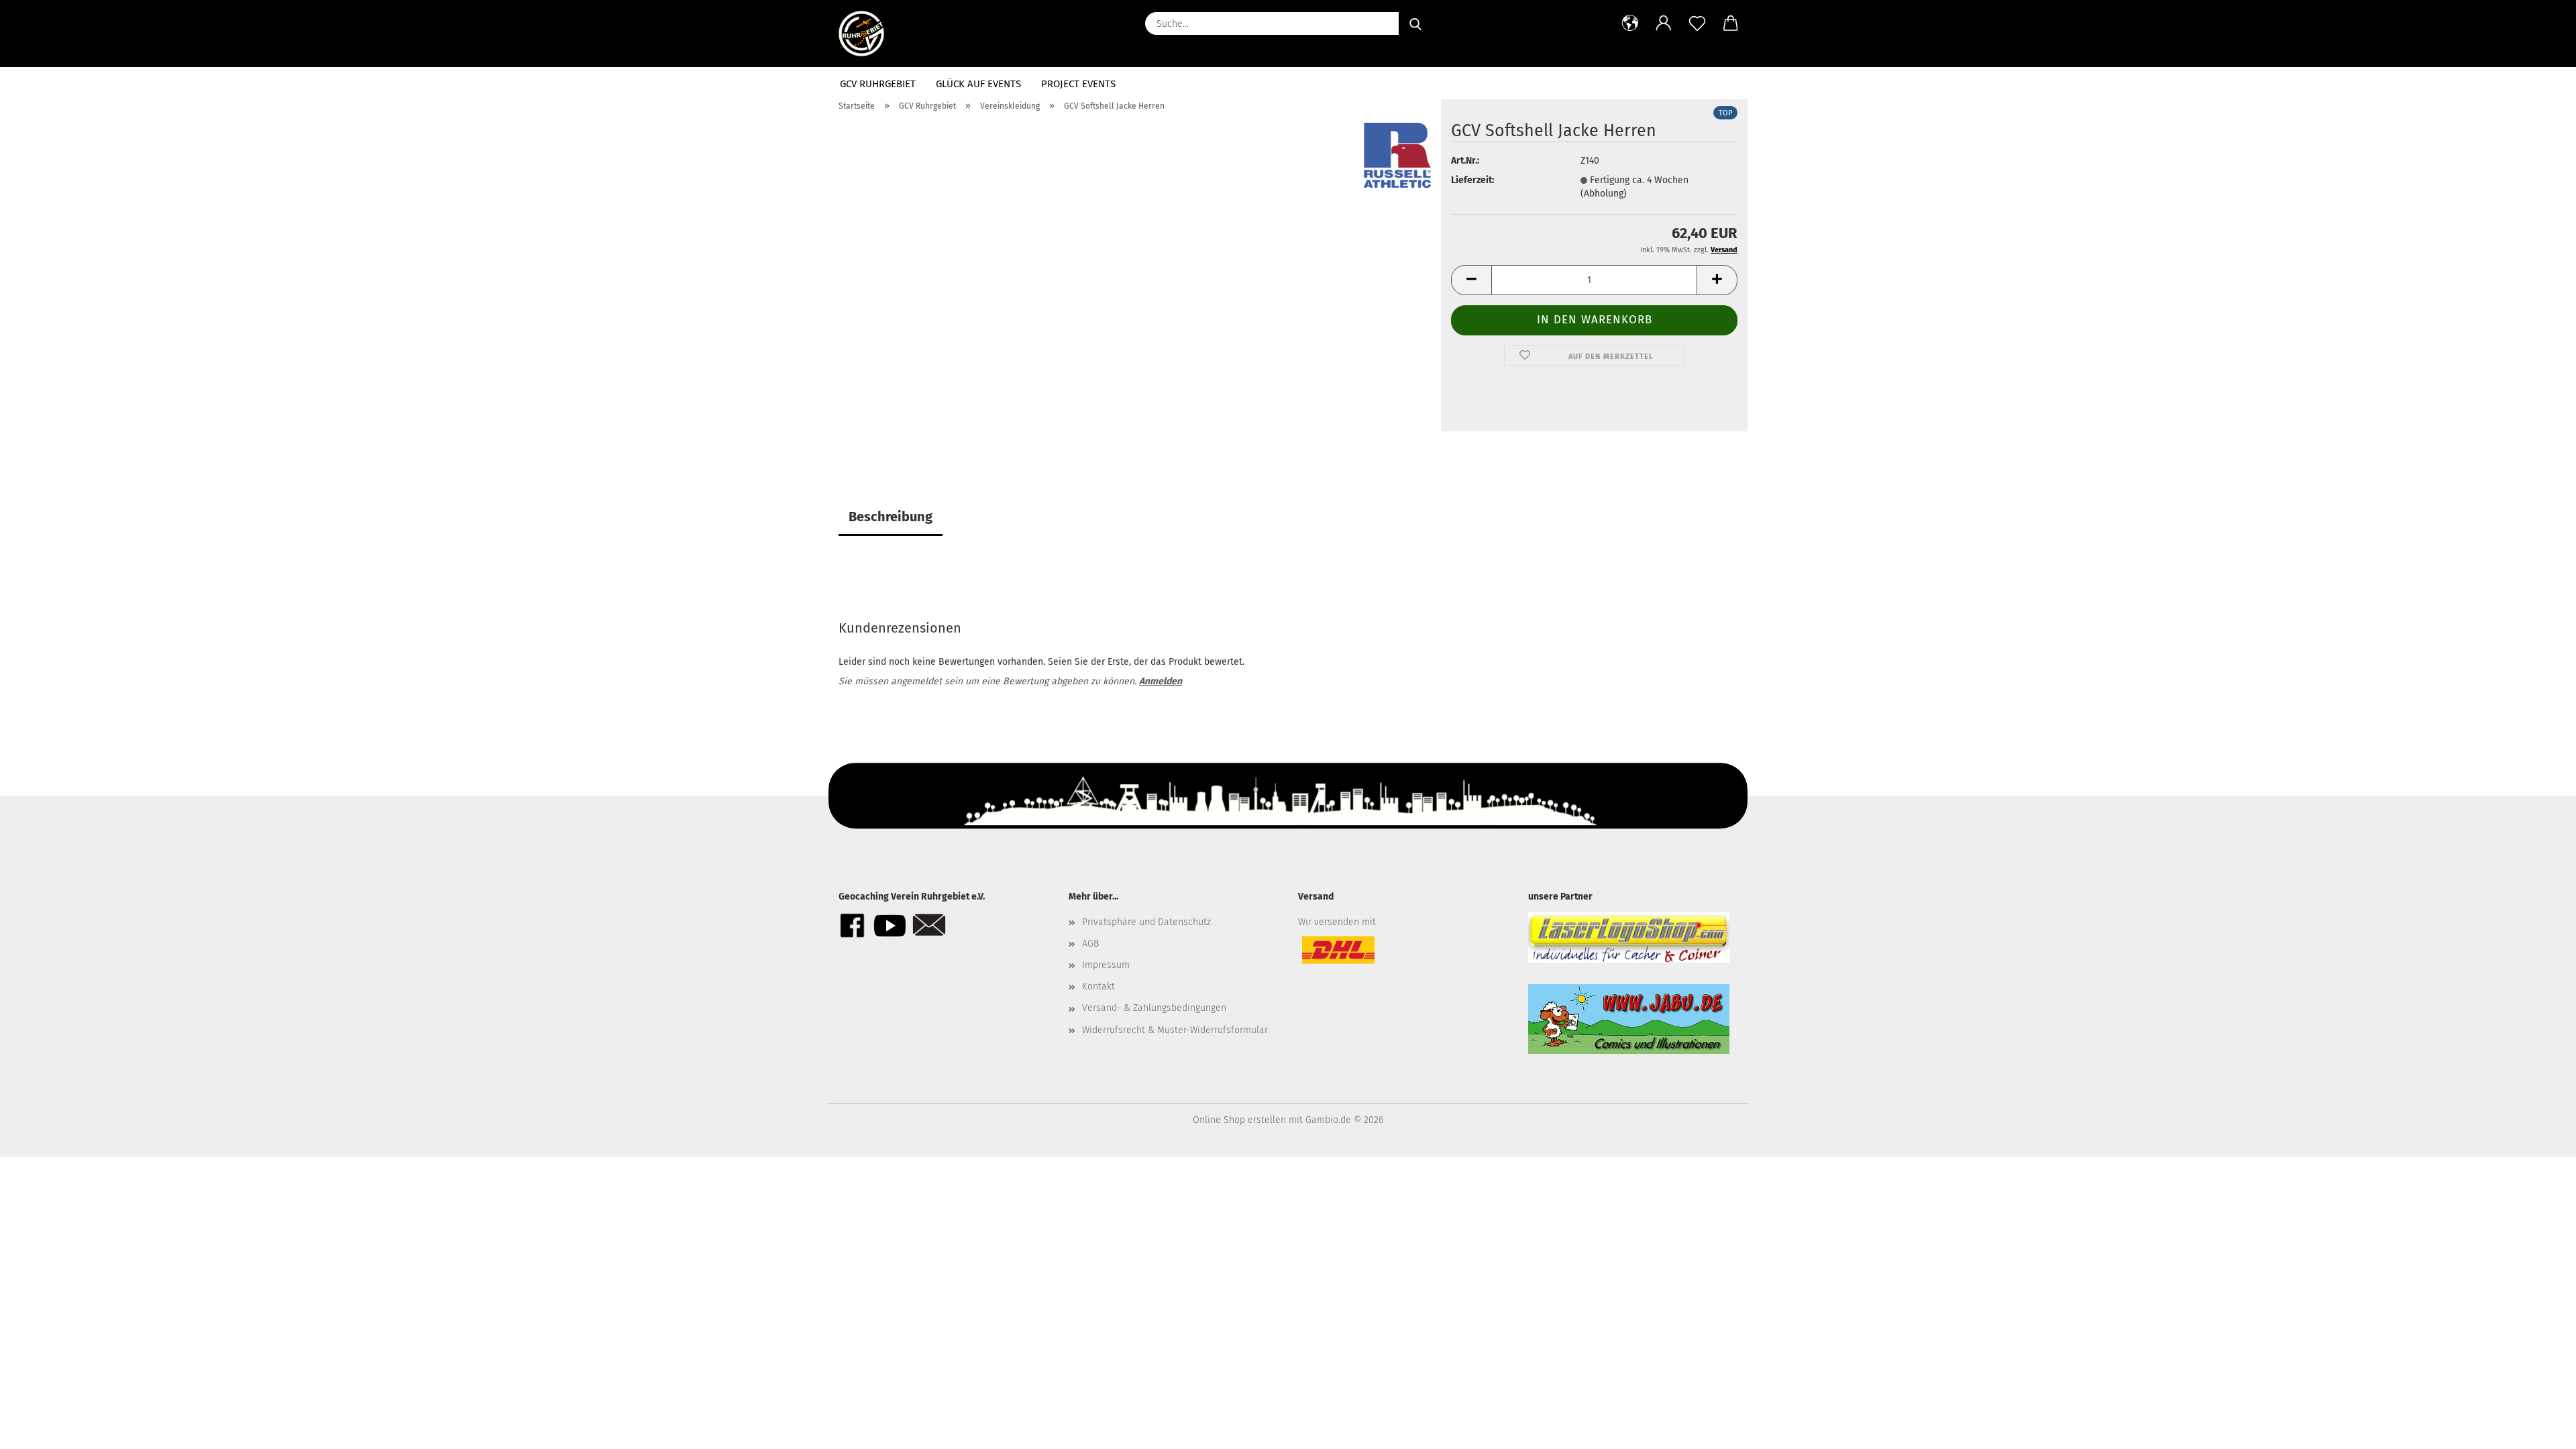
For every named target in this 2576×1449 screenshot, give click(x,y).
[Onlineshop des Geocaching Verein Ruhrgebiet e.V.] (866, 34)
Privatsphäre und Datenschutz (1146, 922)
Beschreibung (891, 517)
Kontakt (1717, 84)
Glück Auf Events (978, 84)
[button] (1630, 23)
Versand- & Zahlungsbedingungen (1154, 1008)
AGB (1090, 944)
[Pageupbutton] (2539, 1429)
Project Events (1078, 84)
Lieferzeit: (1472, 180)
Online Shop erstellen (1239, 1120)
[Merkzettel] (1697, 23)
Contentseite (1643, 84)
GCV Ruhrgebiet (878, 84)
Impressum (1106, 965)
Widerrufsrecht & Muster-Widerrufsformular (1175, 1030)
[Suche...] (1415, 23)
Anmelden (1161, 681)
